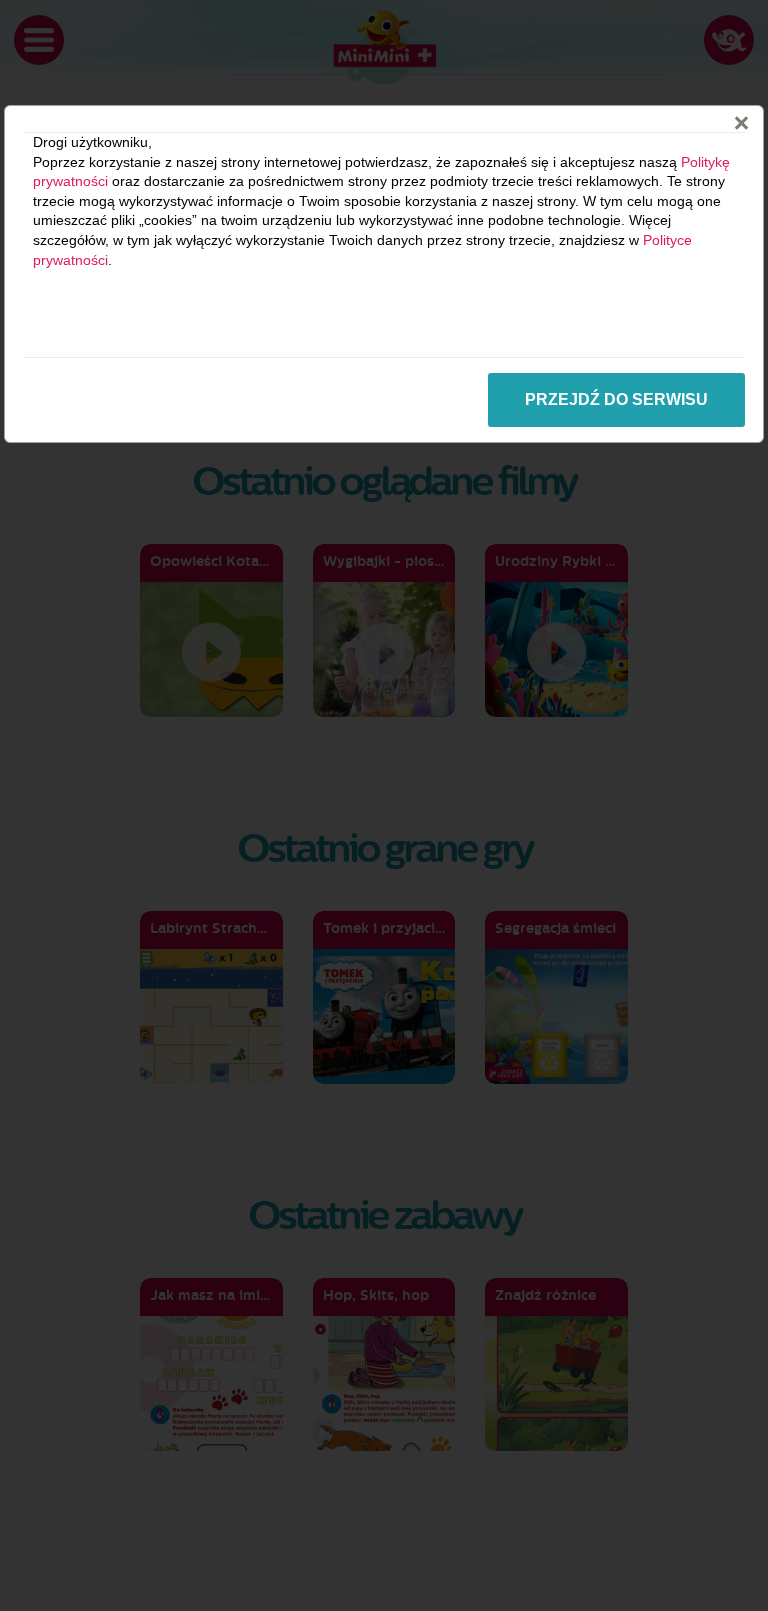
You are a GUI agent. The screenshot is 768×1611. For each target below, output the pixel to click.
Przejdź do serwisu (616, 399)
